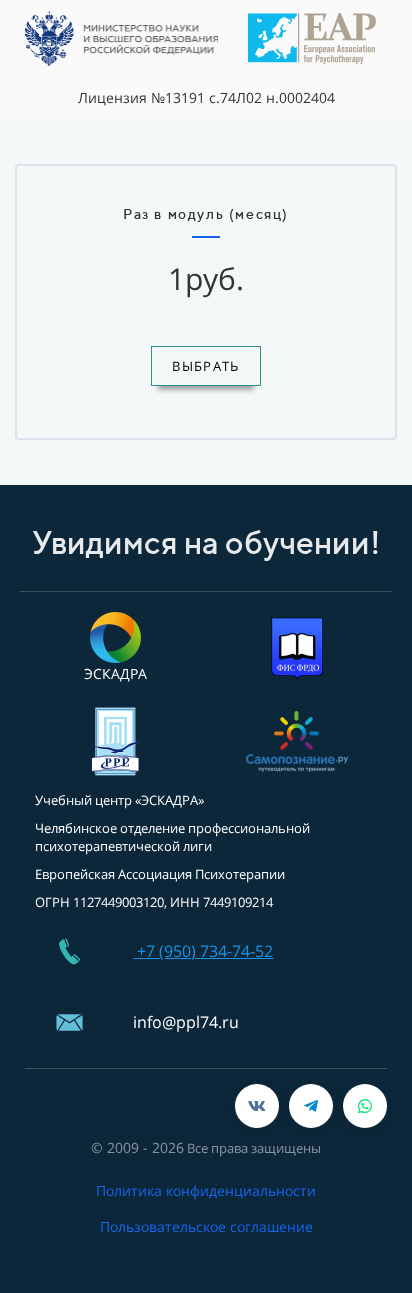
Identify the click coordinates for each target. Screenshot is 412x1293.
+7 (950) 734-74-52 (205, 951)
